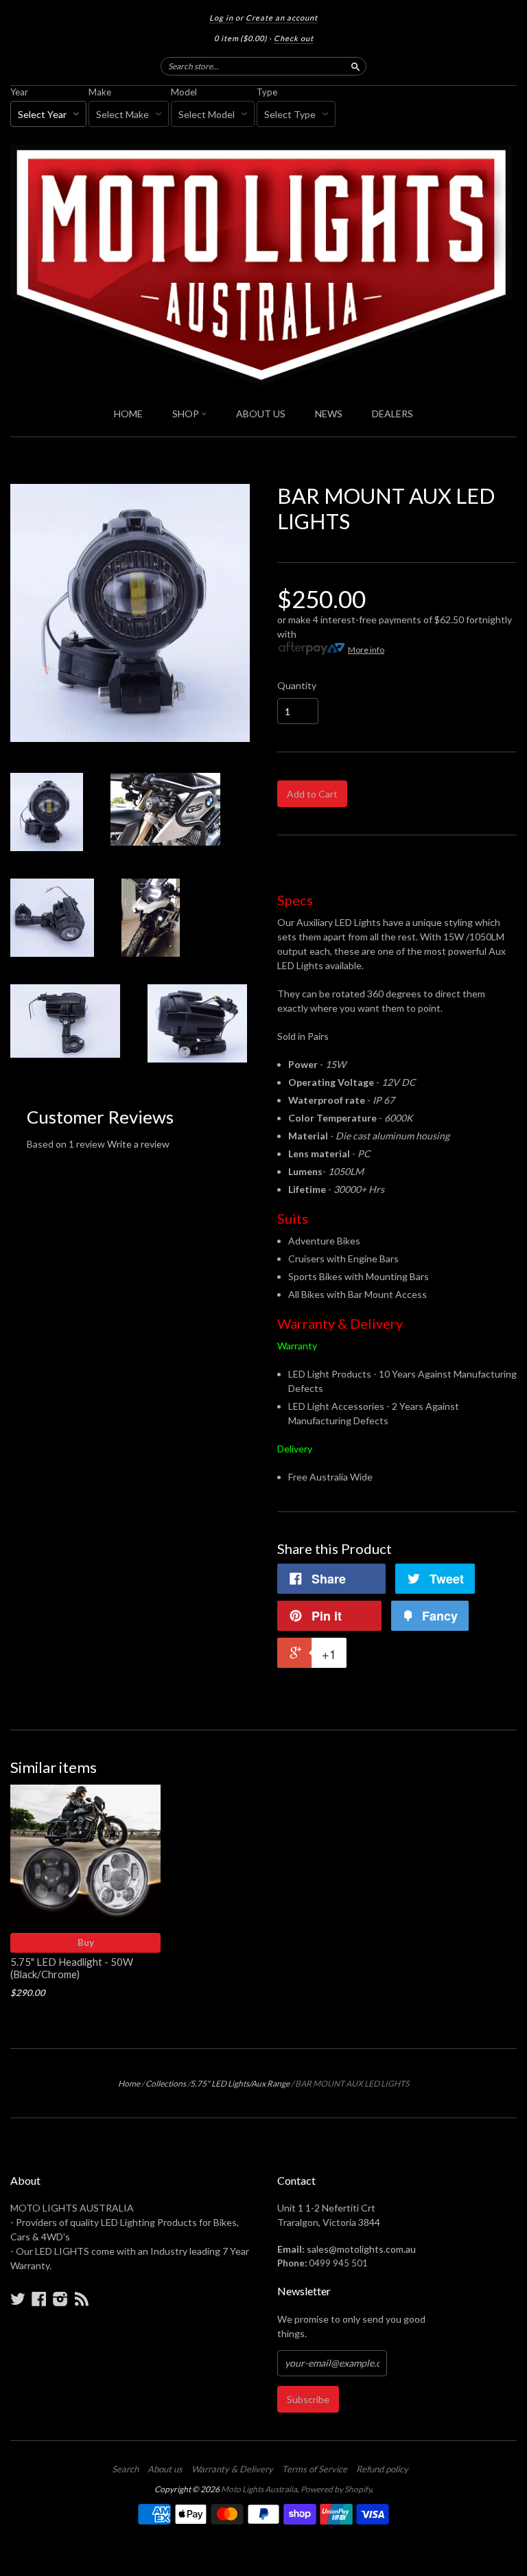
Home (129, 2084)
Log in (221, 18)
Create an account (282, 18)
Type (267, 92)
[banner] (263, 265)
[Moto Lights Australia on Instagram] (60, 2299)
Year (19, 92)
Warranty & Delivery (232, 2469)
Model (184, 92)
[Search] (355, 66)
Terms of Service (315, 2469)
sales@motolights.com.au (361, 2249)
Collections (166, 2084)
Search (125, 2469)
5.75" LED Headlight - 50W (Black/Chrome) (72, 1968)
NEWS (329, 414)
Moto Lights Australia (259, 2489)
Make (100, 92)
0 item (241, 38)
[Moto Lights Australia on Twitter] (18, 2299)
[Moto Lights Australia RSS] (82, 2299)
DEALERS (393, 414)
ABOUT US (261, 414)
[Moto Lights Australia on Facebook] (39, 2299)
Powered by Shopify (336, 2489)
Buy (86, 1942)
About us (165, 2469)
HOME (128, 414)
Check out (294, 38)
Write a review (138, 1144)
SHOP (187, 414)
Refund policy (382, 2469)
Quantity (297, 686)
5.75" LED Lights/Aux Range (240, 2084)
